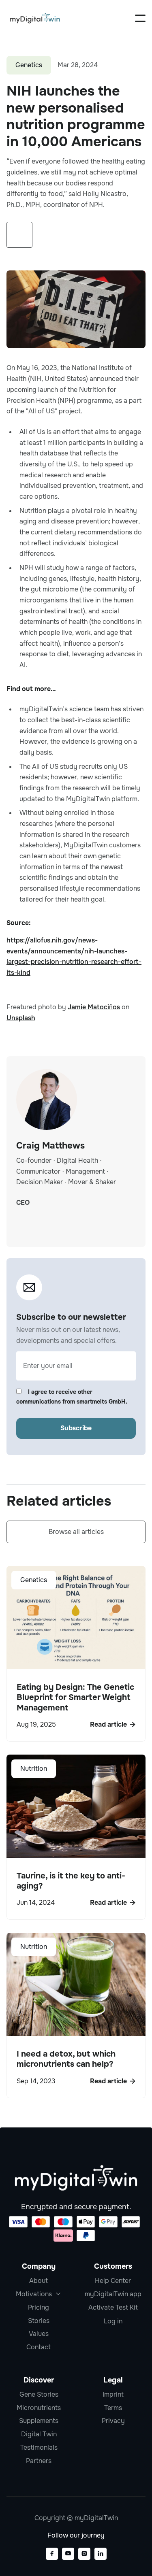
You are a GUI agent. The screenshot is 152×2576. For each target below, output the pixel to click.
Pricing (39, 2307)
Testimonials (39, 2447)
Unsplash (21, 1018)
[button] (140, 18)
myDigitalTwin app (113, 2294)
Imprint (113, 2394)
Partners (39, 2461)
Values (39, 2334)
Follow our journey (76, 2535)
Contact (39, 2347)
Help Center (113, 2281)
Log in (113, 2321)
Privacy (113, 2421)
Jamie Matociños (94, 1007)
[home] (35, 18)
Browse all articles (76, 1532)
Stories (39, 2321)
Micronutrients (39, 2408)
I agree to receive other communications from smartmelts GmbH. (72, 1397)
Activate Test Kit (113, 2307)
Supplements (39, 2421)
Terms (113, 2408)
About (39, 2281)
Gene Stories (39, 2394)
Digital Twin (39, 2434)
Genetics (29, 65)
